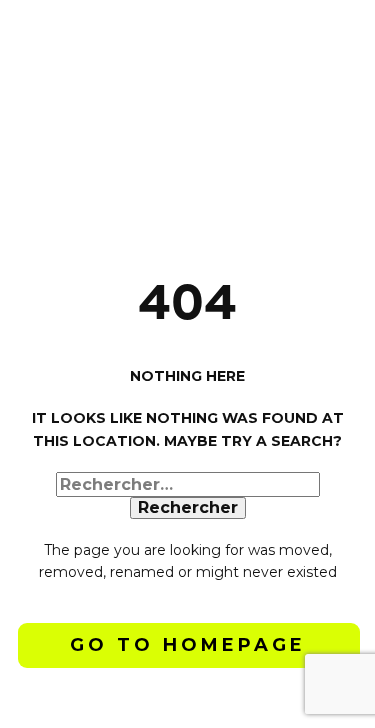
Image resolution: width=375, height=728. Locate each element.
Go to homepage (188, 645)
